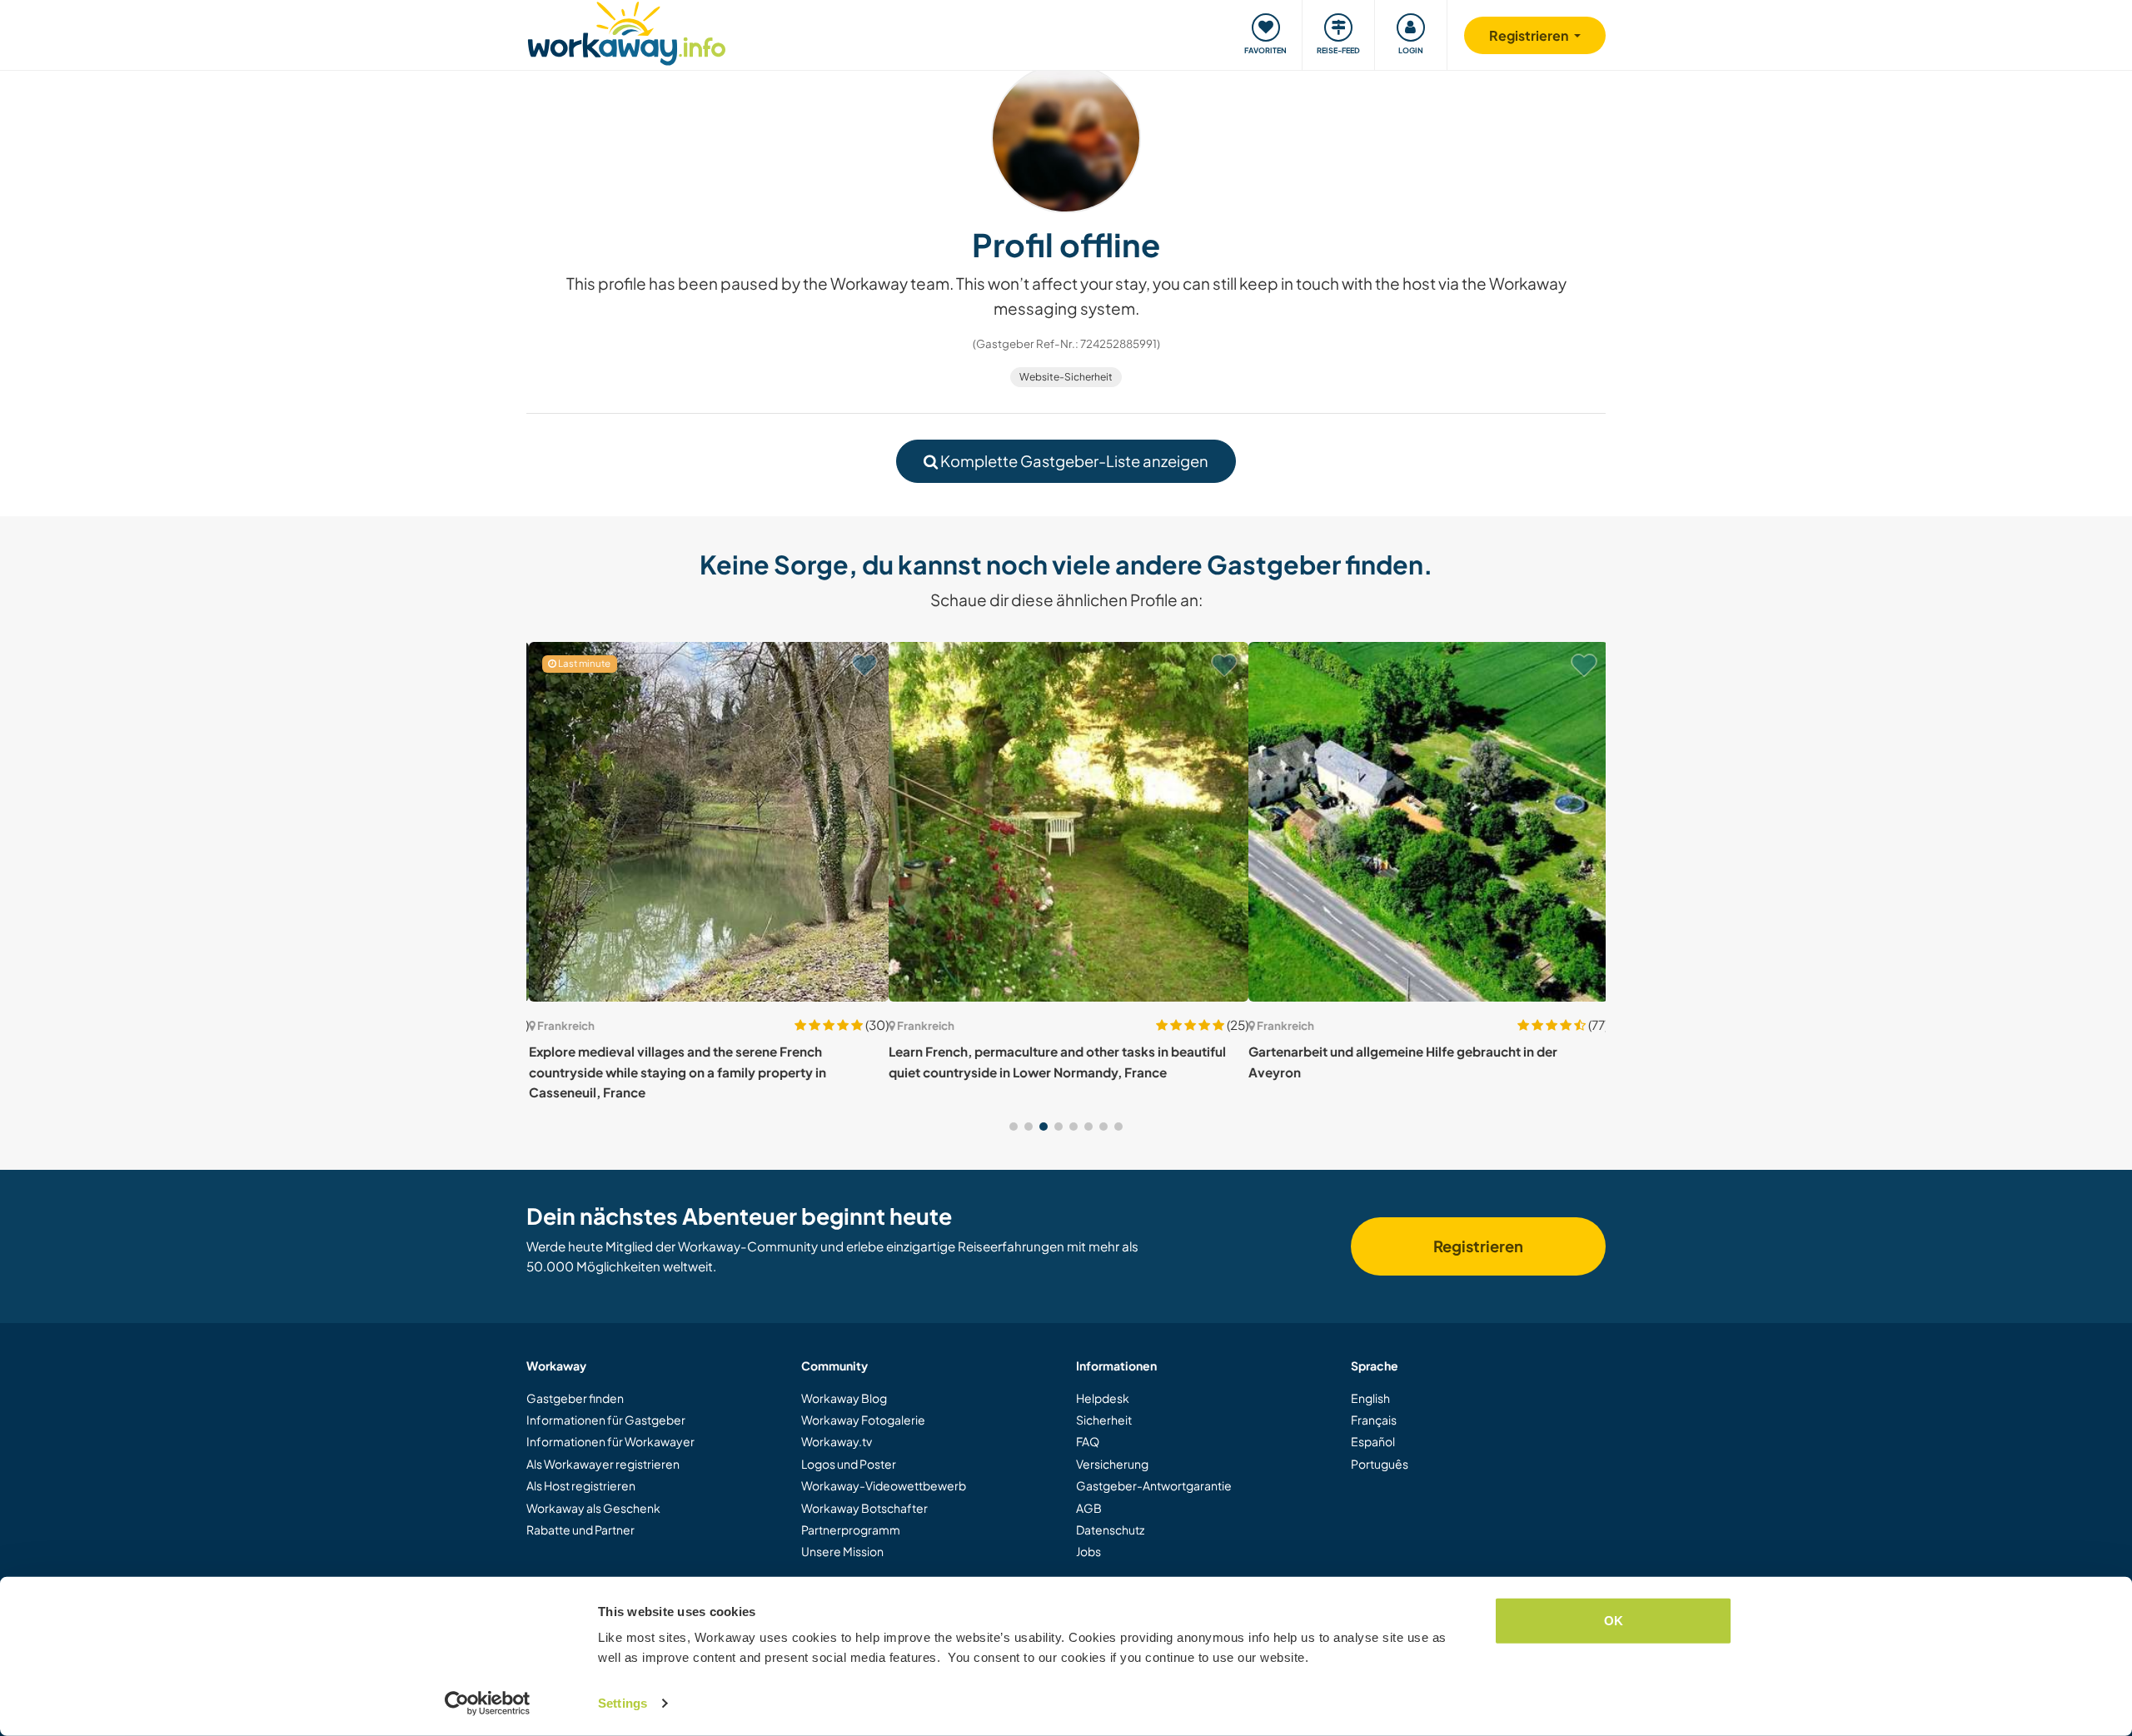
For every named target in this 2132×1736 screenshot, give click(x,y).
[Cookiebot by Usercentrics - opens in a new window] (488, 1704)
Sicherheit (1104, 1420)
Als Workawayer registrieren (603, 1464)
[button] (1014, 1127)
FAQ (1088, 1441)
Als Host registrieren (581, 1485)
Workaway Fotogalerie (863, 1420)
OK (1614, 1621)
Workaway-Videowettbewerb (884, 1485)
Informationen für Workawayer (610, 1441)
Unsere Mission (842, 1551)
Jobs (1088, 1551)
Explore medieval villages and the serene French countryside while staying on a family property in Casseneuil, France (675, 1072)
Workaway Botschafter (864, 1508)
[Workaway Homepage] (627, 31)
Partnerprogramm (851, 1530)
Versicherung (1112, 1464)
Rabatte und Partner (580, 1530)
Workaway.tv (837, 1441)
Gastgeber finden (575, 1398)
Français (1374, 1420)
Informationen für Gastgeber (606, 1420)
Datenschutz (1110, 1530)
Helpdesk (1103, 1398)
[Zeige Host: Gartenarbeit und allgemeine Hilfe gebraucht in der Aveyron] (1426, 822)
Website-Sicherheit (1066, 377)
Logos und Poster (849, 1464)
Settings (623, 1703)
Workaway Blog (844, 1398)
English (1370, 1398)
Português (1380, 1464)
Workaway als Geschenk (593, 1508)
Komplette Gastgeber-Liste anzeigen (1073, 461)
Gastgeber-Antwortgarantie (1154, 1485)
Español (1373, 1441)
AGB (1089, 1508)
